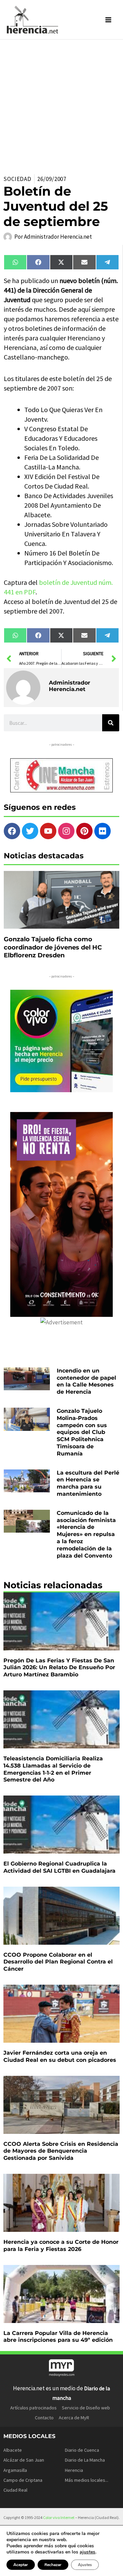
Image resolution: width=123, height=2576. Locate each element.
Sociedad (17, 179)
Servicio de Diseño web (86, 2408)
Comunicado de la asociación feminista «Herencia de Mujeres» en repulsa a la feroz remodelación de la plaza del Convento (86, 1534)
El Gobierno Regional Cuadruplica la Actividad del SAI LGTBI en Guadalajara (59, 1867)
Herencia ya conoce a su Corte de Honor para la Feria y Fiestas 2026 (61, 2246)
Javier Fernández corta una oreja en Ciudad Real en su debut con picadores (60, 2056)
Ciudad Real (15, 2490)
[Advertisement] (61, 104)
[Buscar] (111, 723)
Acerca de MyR (74, 2418)
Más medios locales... (87, 2480)
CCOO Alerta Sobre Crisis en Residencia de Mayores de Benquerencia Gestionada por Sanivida (61, 2151)
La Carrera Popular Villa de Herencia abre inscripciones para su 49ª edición (58, 2337)
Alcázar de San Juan (24, 2460)
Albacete (13, 2450)
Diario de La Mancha (85, 2460)
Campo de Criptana (23, 2480)
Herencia (74, 2470)
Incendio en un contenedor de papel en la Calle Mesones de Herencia (86, 1381)
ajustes (87, 2552)
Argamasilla (15, 2470)
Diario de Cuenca (82, 2450)
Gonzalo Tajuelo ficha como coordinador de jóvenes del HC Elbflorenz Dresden (53, 947)
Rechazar (53, 2565)
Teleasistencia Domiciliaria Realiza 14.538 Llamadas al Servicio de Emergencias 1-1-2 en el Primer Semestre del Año (53, 1769)
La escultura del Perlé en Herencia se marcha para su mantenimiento (88, 1483)
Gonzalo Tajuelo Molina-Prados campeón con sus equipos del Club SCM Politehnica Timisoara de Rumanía (82, 1432)
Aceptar (21, 2565)
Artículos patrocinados (33, 2408)
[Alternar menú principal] (109, 20)
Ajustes (85, 2565)
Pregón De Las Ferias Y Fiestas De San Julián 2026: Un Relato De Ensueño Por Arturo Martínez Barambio (59, 1668)
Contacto (44, 2418)
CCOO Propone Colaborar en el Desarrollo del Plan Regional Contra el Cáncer (58, 1962)
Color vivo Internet (59, 2517)
